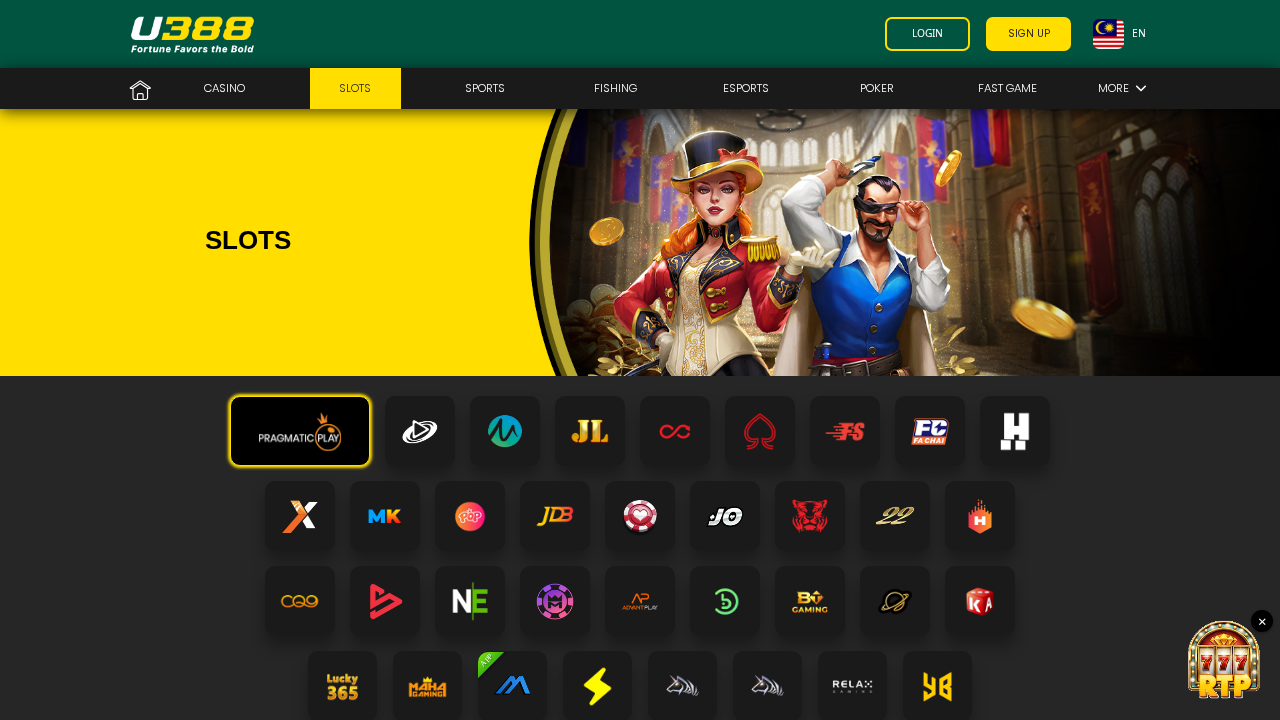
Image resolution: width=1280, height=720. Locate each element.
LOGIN (927, 33)
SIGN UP (1029, 33)
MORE (1116, 88)
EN (1139, 33)
